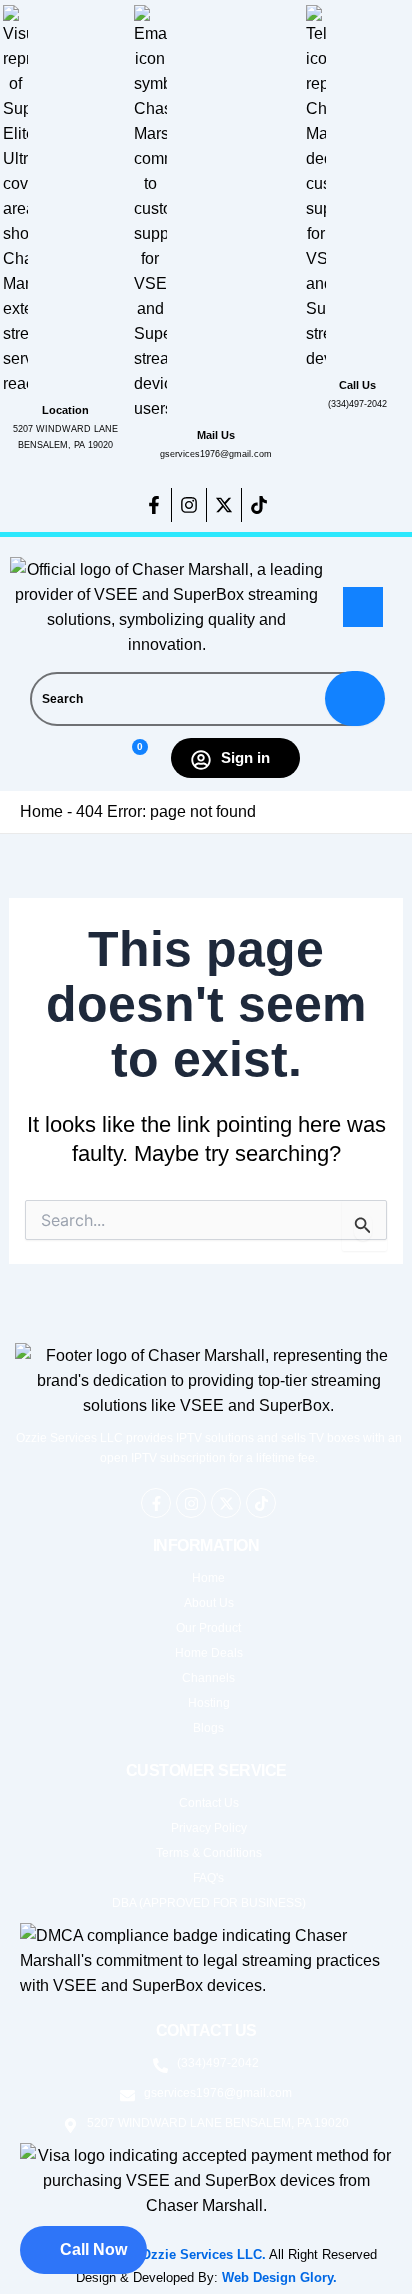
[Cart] (131, 758)
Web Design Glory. (279, 2277)
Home (41, 811)
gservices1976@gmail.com (216, 454)
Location (65, 410)
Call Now (93, 2249)
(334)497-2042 (357, 404)
